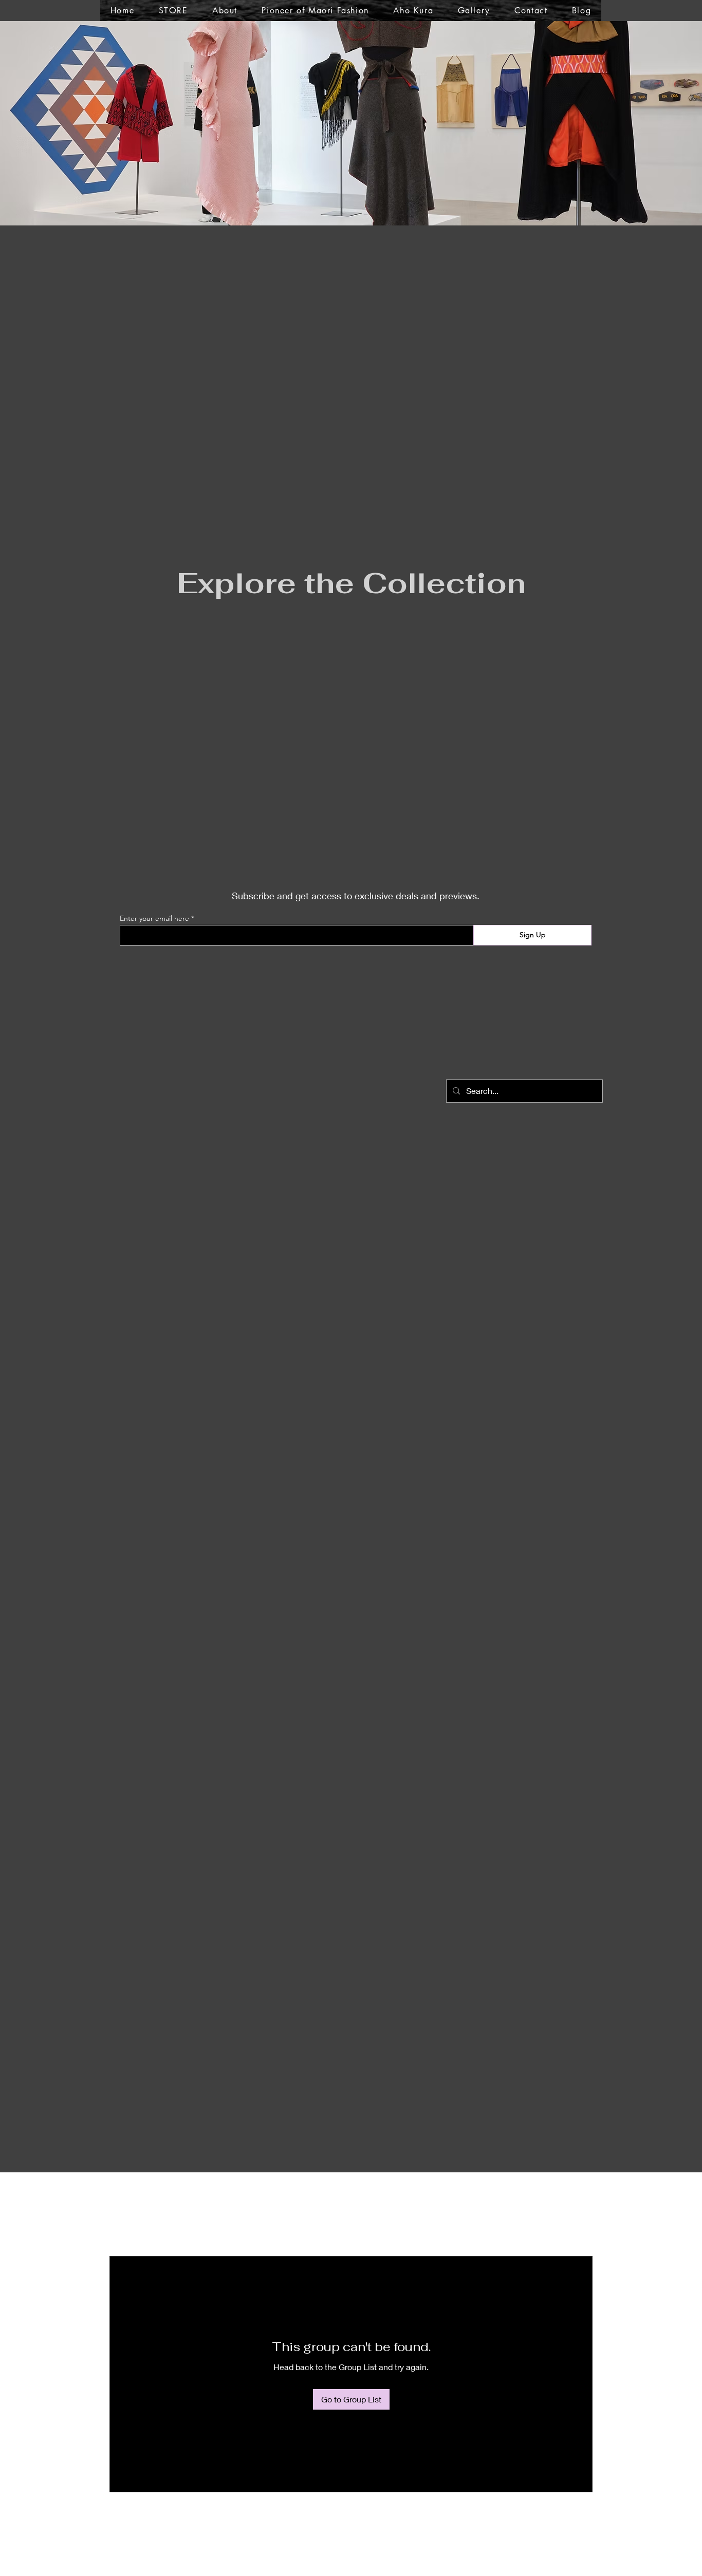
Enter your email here (154, 918)
